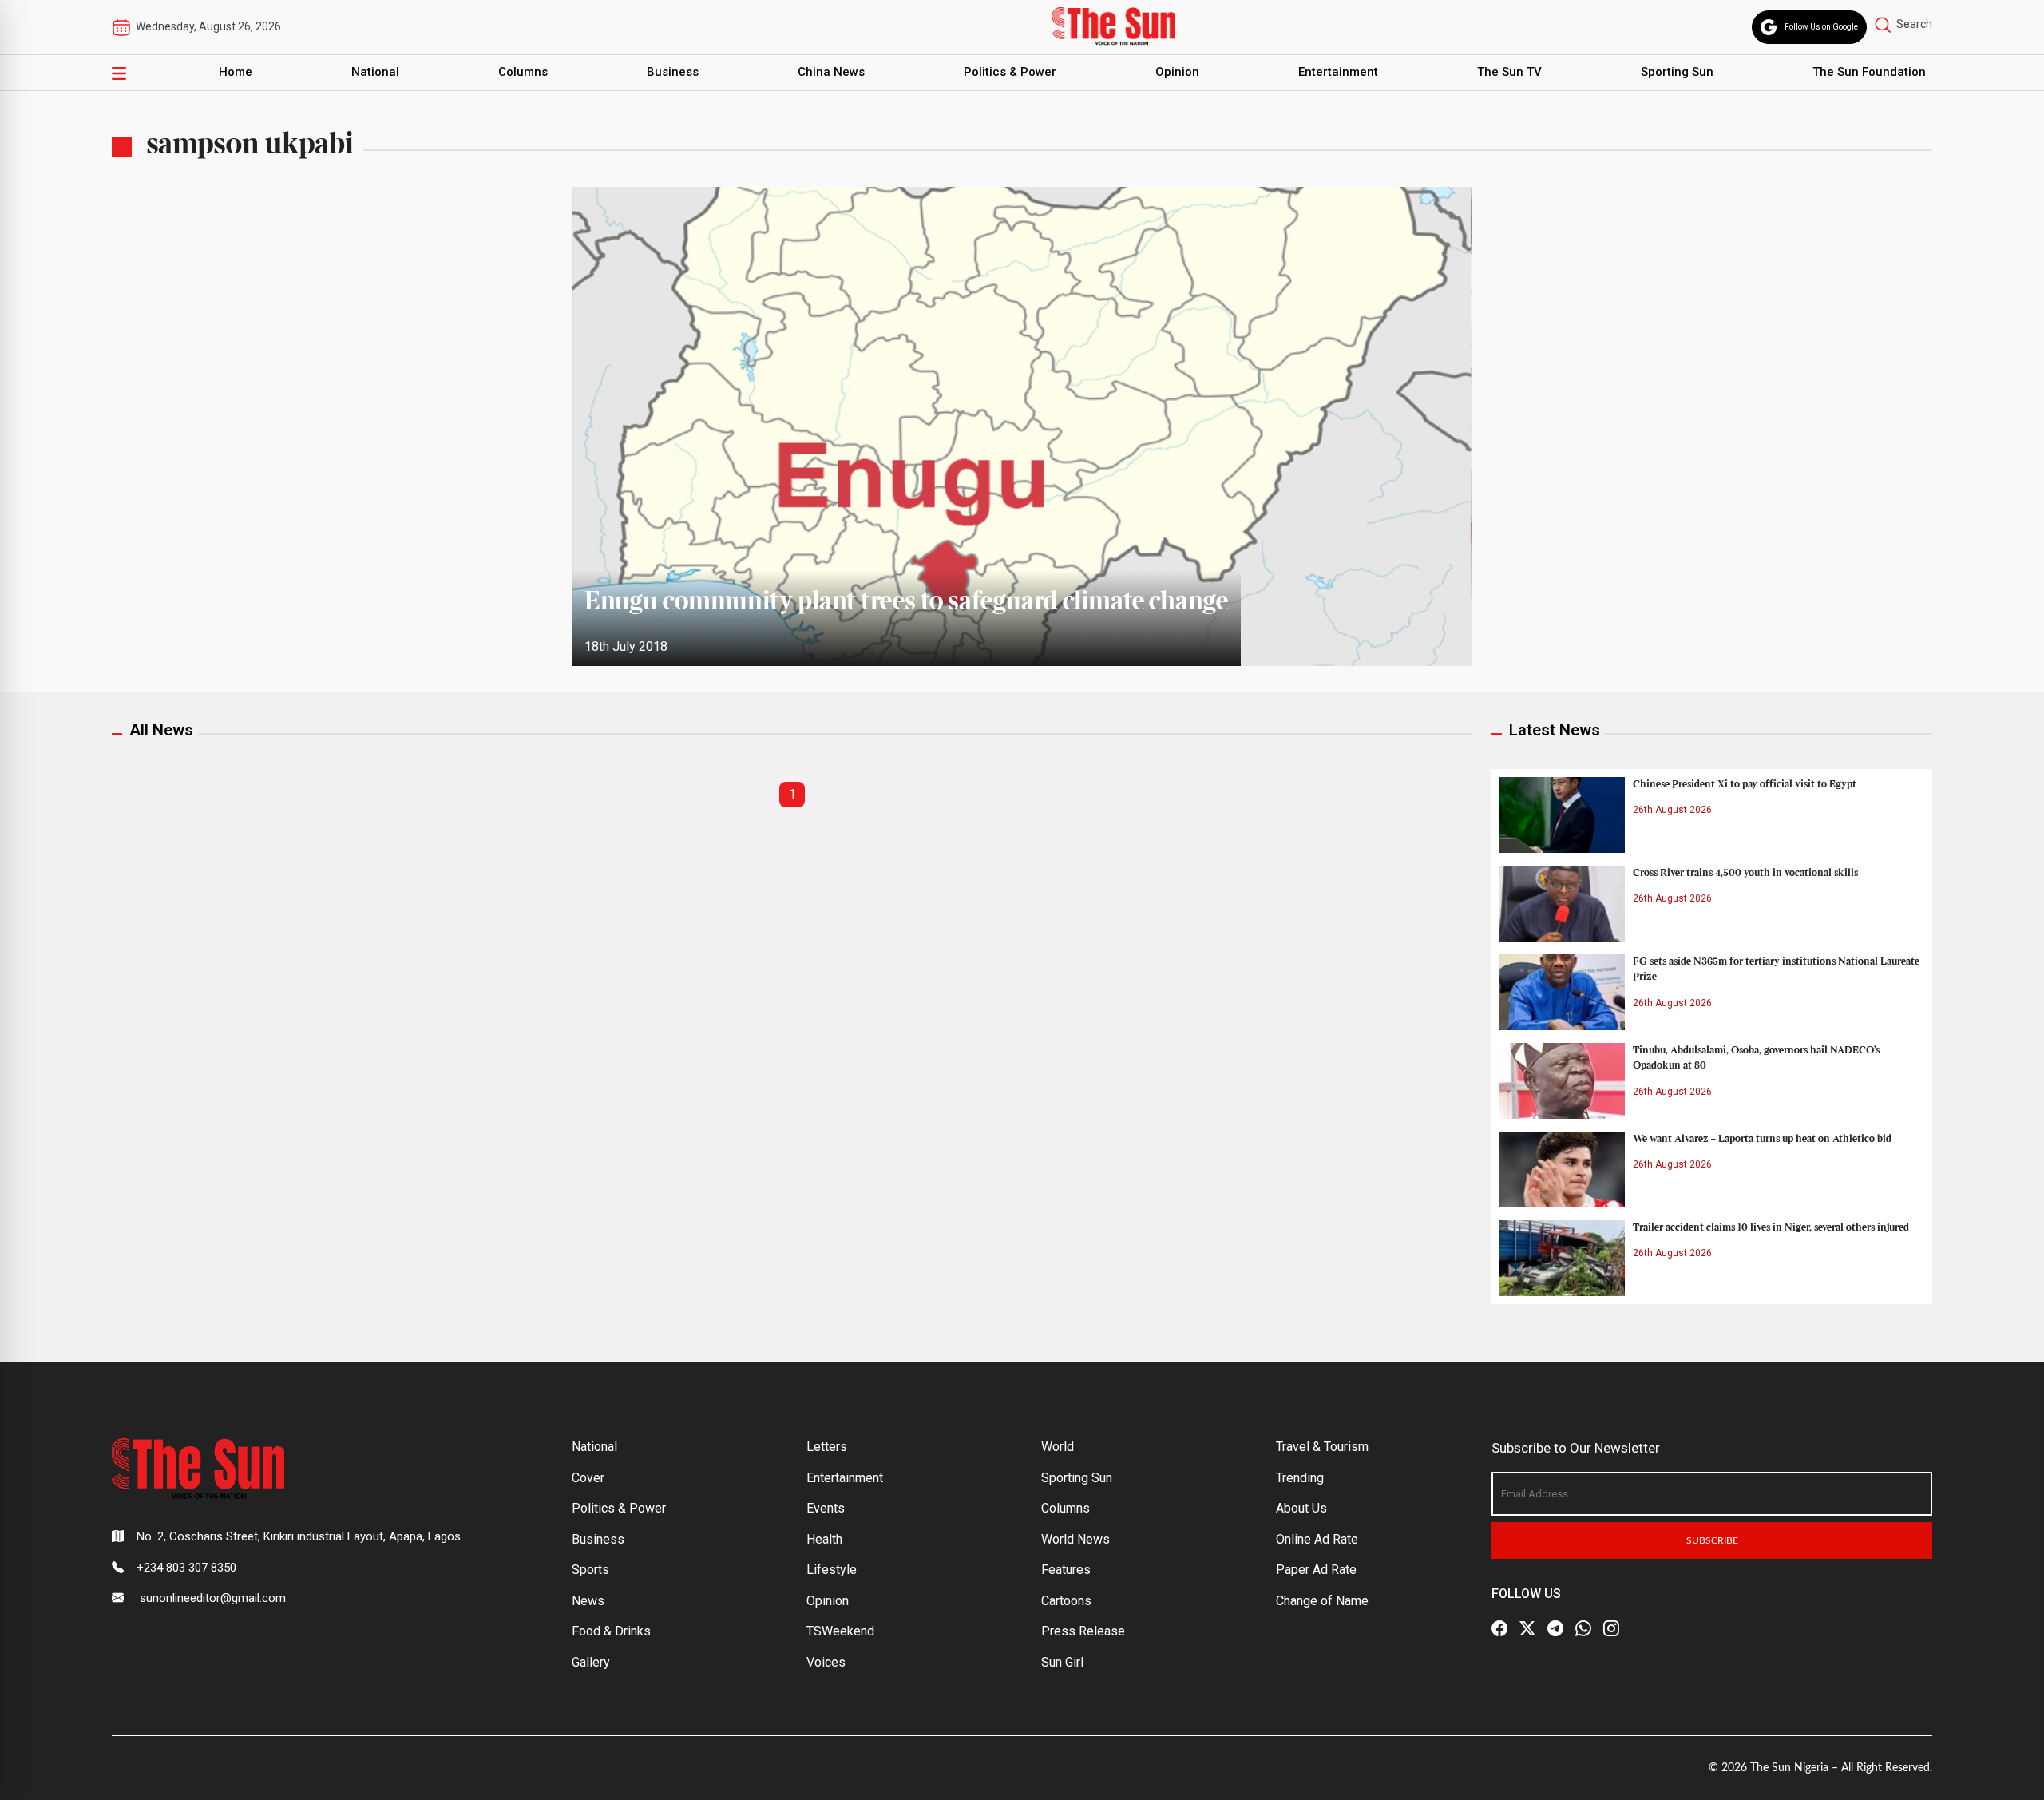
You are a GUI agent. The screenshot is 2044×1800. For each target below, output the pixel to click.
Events (826, 1508)
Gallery (591, 1662)
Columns (523, 72)
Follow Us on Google (1821, 27)
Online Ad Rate (1317, 1539)
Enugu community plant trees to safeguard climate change (906, 602)
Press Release (1083, 1631)
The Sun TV (1509, 72)
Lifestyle (832, 1570)
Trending (1300, 1478)
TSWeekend (840, 1631)
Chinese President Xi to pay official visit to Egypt (1745, 784)
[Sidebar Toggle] (119, 73)
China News (831, 72)
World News (1075, 1539)
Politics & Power (1010, 72)
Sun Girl (1062, 1662)
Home (236, 72)
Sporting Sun (1677, 72)
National (375, 72)
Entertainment (1338, 72)
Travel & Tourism (1322, 1447)
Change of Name (1322, 1601)
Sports (590, 1570)
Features (1066, 1570)
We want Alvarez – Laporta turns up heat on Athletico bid (1762, 1139)
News (588, 1601)
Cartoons (1066, 1601)
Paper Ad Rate (1316, 1570)
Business (673, 72)
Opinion (1177, 72)
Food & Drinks (611, 1631)
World (1058, 1447)
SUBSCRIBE (1712, 1540)
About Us (1301, 1508)
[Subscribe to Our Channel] (1555, 1628)
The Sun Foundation (1869, 72)
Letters (827, 1447)
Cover (588, 1478)
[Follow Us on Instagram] (1611, 1628)
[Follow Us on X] (1527, 1628)
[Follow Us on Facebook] (1499, 1628)
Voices (826, 1662)
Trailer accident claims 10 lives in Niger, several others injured (1771, 1227)
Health (824, 1539)
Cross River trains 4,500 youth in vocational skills (1745, 873)
